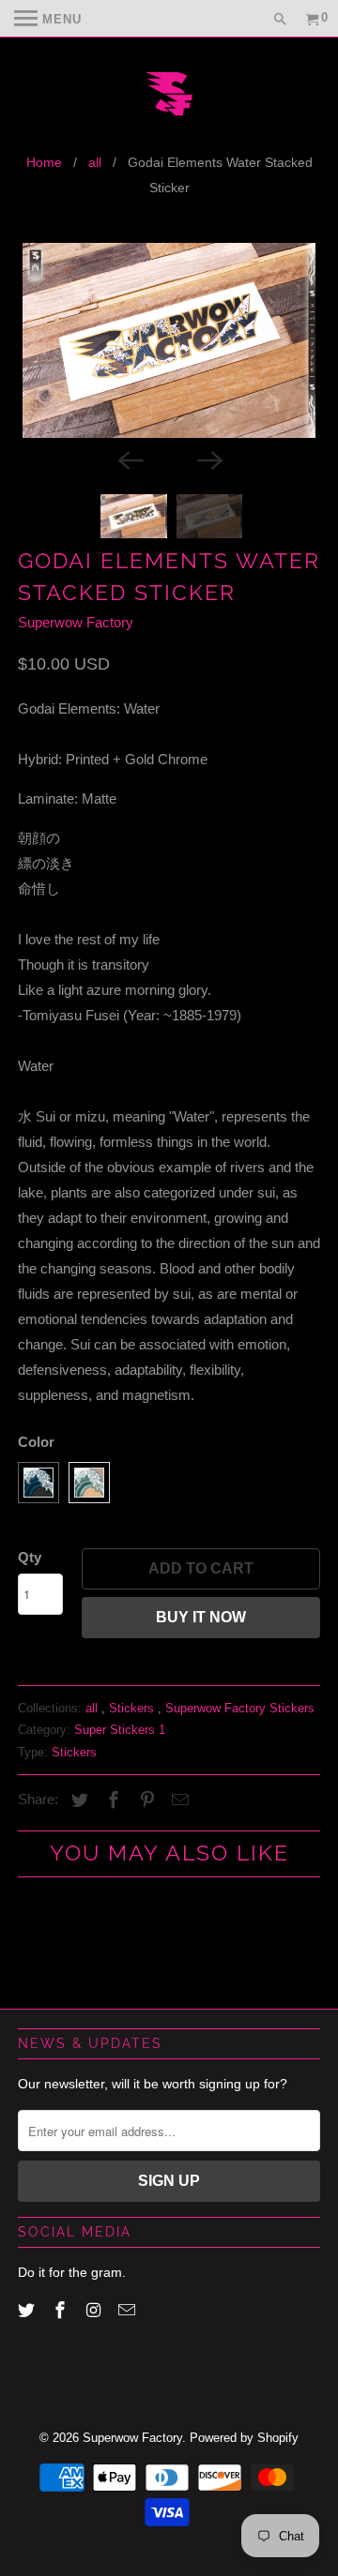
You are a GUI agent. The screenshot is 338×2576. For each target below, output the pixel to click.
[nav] (48, 19)
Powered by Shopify (244, 2438)
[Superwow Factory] (169, 96)
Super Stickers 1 (120, 1730)
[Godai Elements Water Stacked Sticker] (169, 340)
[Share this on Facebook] (111, 1800)
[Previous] (130, 459)
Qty (30, 1557)
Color (36, 1442)
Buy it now (201, 1617)
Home (44, 162)
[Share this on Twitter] (77, 1800)
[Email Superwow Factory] (129, 2311)
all (95, 162)
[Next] (208, 459)
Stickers (133, 1708)
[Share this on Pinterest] (145, 1800)
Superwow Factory (76, 622)
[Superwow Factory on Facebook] (62, 2311)
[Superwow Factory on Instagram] (96, 2311)
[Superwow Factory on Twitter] (28, 2311)
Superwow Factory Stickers (240, 1708)
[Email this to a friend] (177, 1800)
